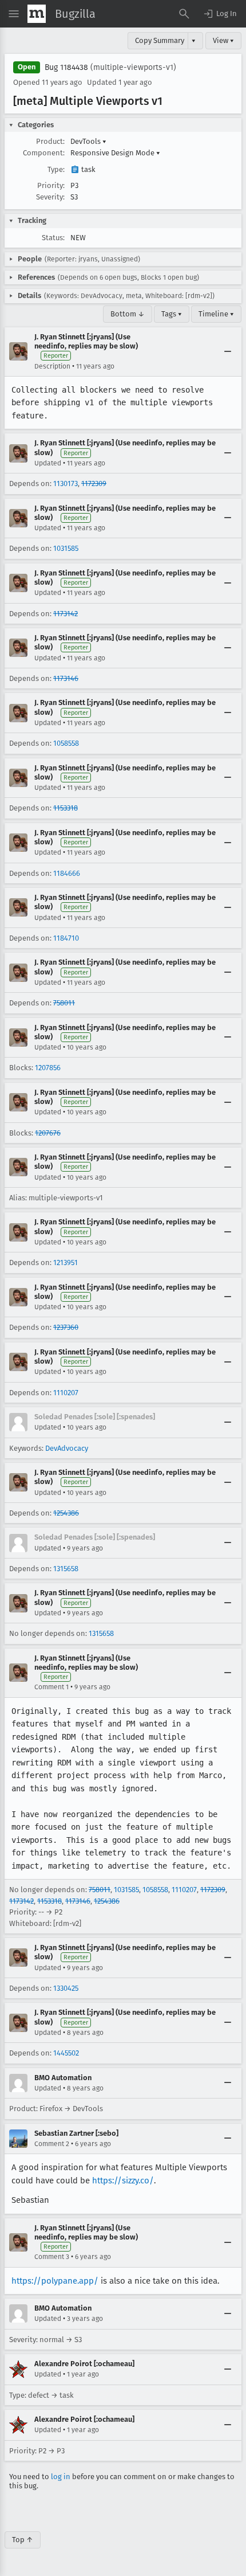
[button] (220, 14)
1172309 (94, 484)
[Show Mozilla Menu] (37, 14)
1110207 (66, 1393)
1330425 (66, 1988)
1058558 (66, 743)
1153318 (66, 808)
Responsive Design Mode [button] (115, 153)
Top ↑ (23, 2540)
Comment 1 (51, 1687)
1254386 (66, 1513)
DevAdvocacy (67, 1448)
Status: (53, 238)
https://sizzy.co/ (123, 2180)
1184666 (67, 873)
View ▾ (223, 40)
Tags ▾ (172, 314)
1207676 (48, 1133)
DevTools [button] (88, 141)
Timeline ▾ (216, 314)
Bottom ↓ (128, 314)
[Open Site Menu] (14, 14)
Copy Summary (160, 40)
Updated (48, 463)
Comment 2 (52, 2144)
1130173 (66, 484)
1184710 (66, 938)
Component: (44, 153)
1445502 (66, 2053)
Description (52, 366)
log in (61, 2477)
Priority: (51, 185)
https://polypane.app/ (55, 2281)
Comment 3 (52, 2257)
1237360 (66, 1327)
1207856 (48, 1068)
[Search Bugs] (184, 14)
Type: (56, 169)
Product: (50, 141)
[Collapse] (228, 351)
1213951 (66, 1262)
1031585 (66, 548)
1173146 (66, 678)
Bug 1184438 (66, 67)
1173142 (66, 614)
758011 (64, 1003)
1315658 (66, 1569)
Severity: (50, 197)
